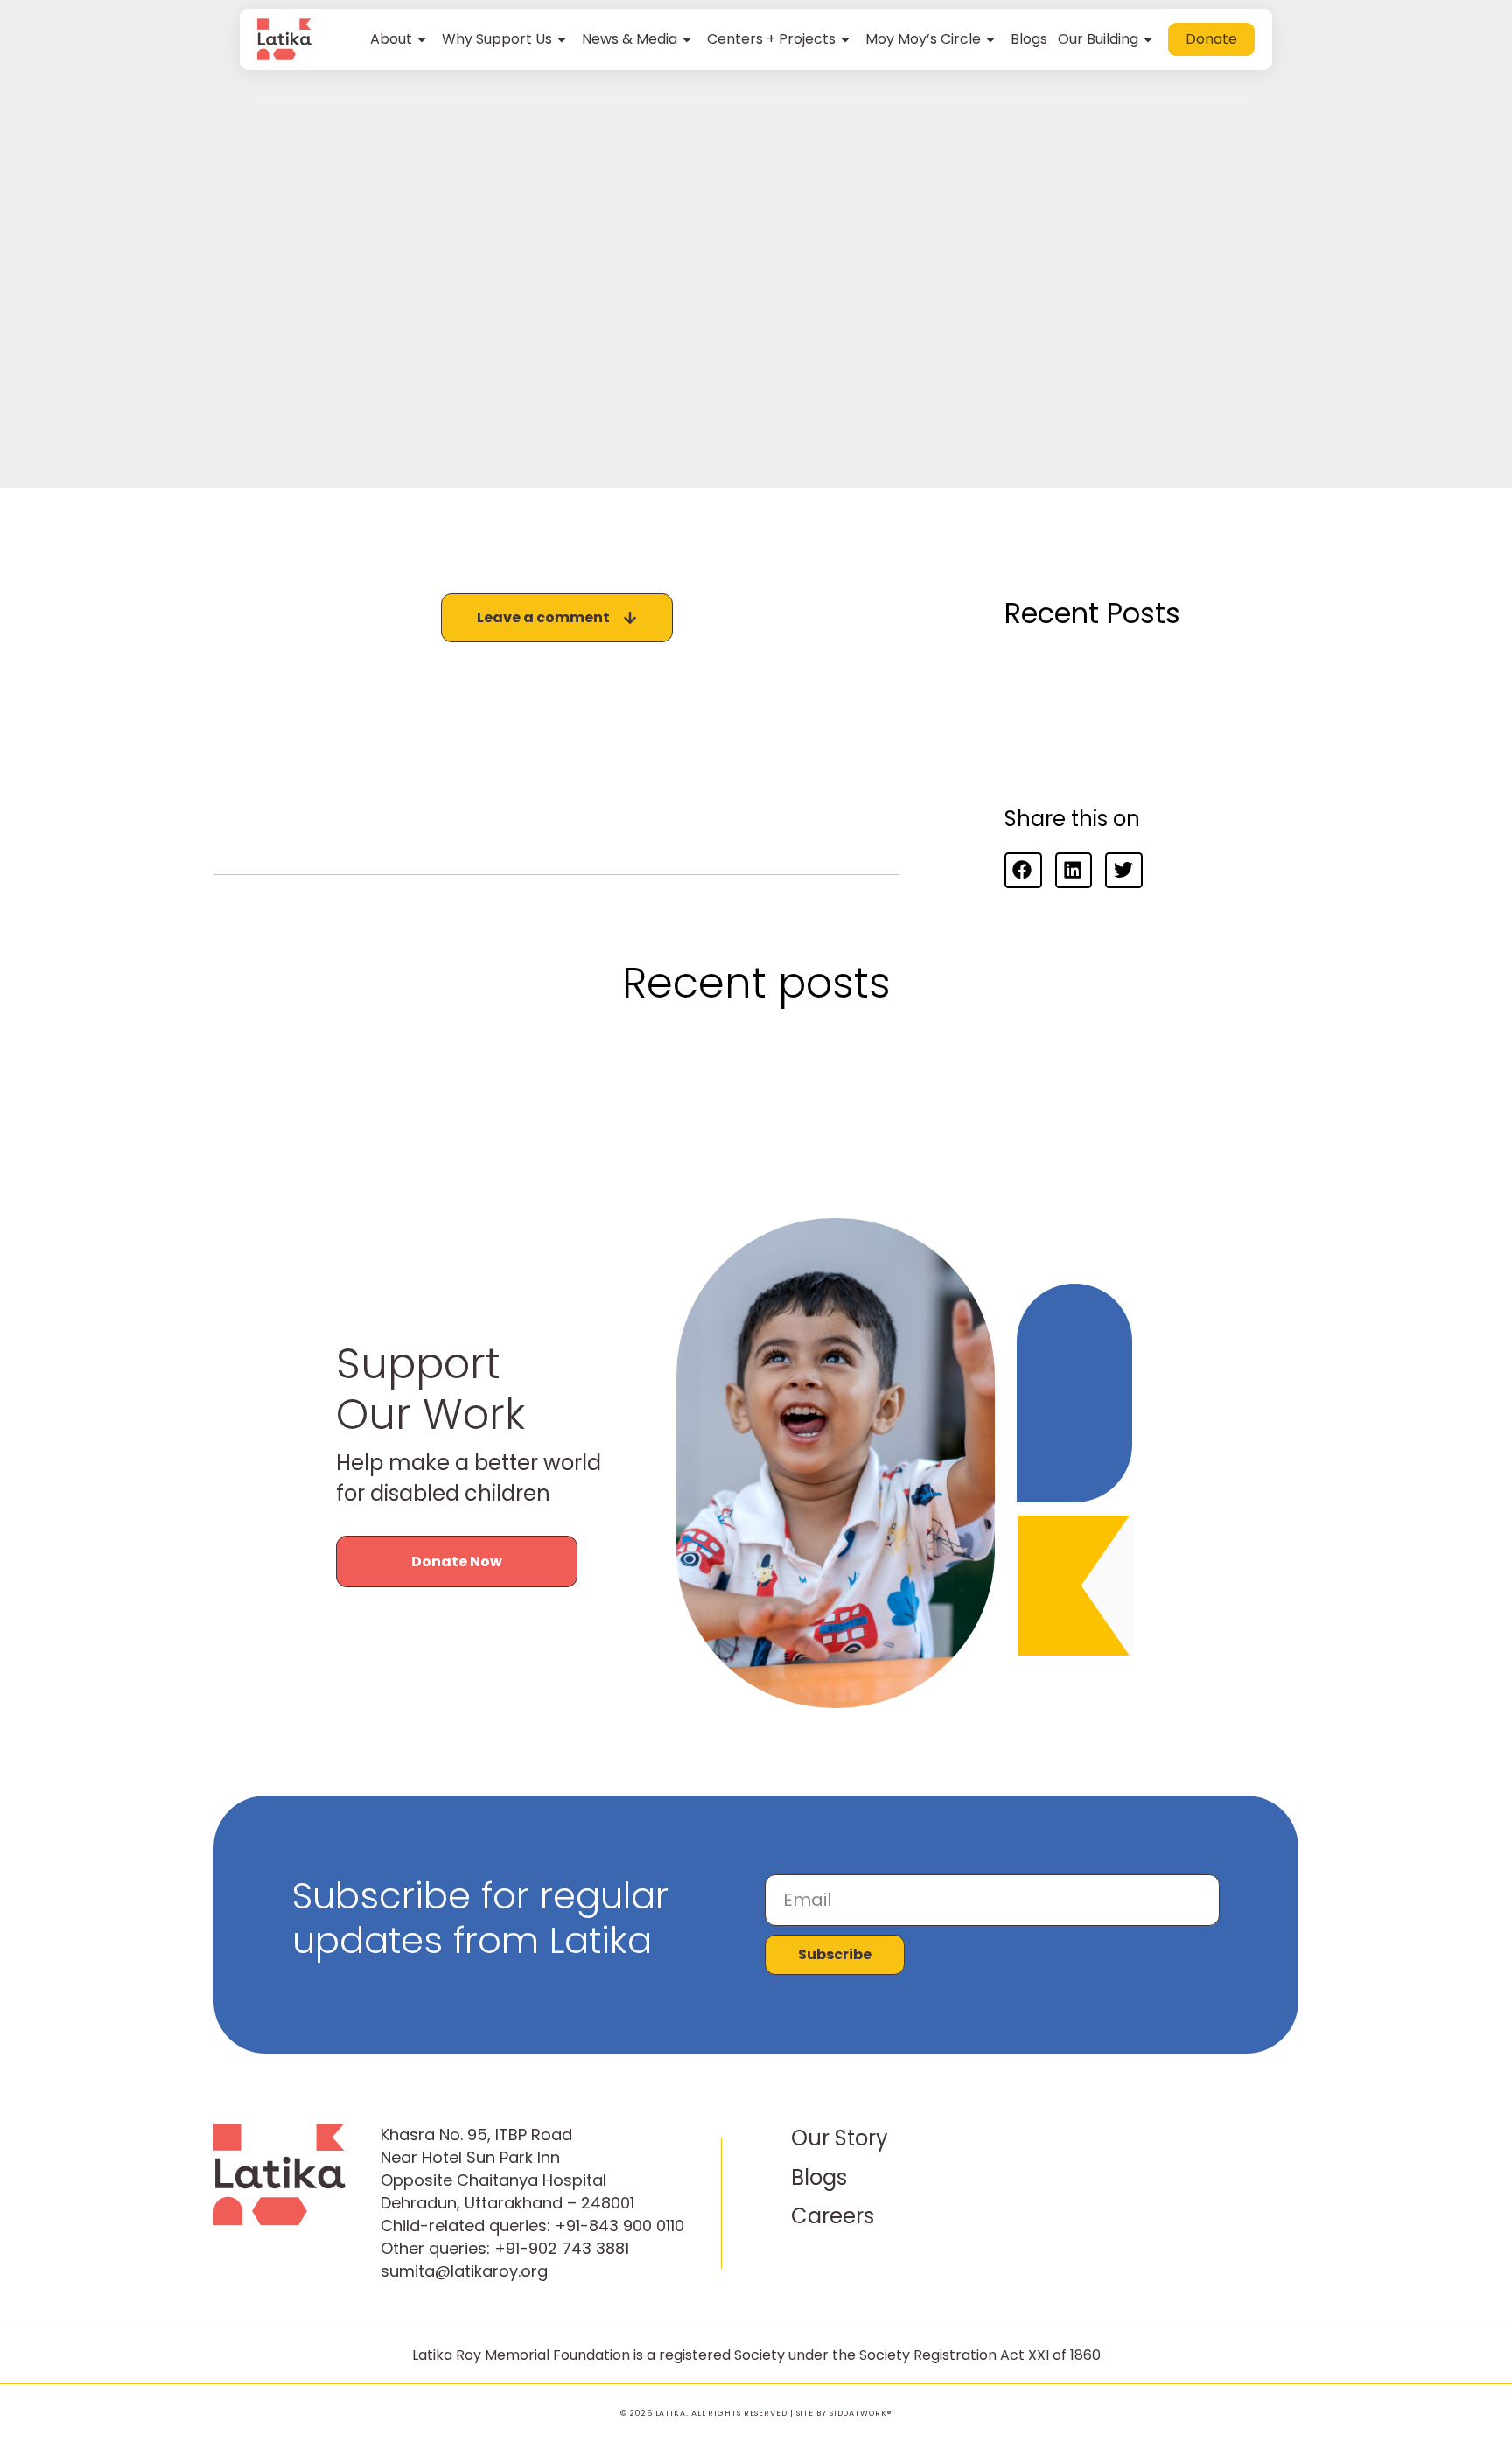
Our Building (1098, 39)
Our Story (840, 2138)
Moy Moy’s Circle (923, 39)
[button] (1023, 870)
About (391, 39)
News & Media (630, 39)
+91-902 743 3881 (562, 2248)
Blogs (1029, 39)
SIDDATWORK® (861, 2413)
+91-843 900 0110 (619, 2226)
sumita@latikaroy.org (464, 2271)
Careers (833, 2216)
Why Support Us (497, 39)
